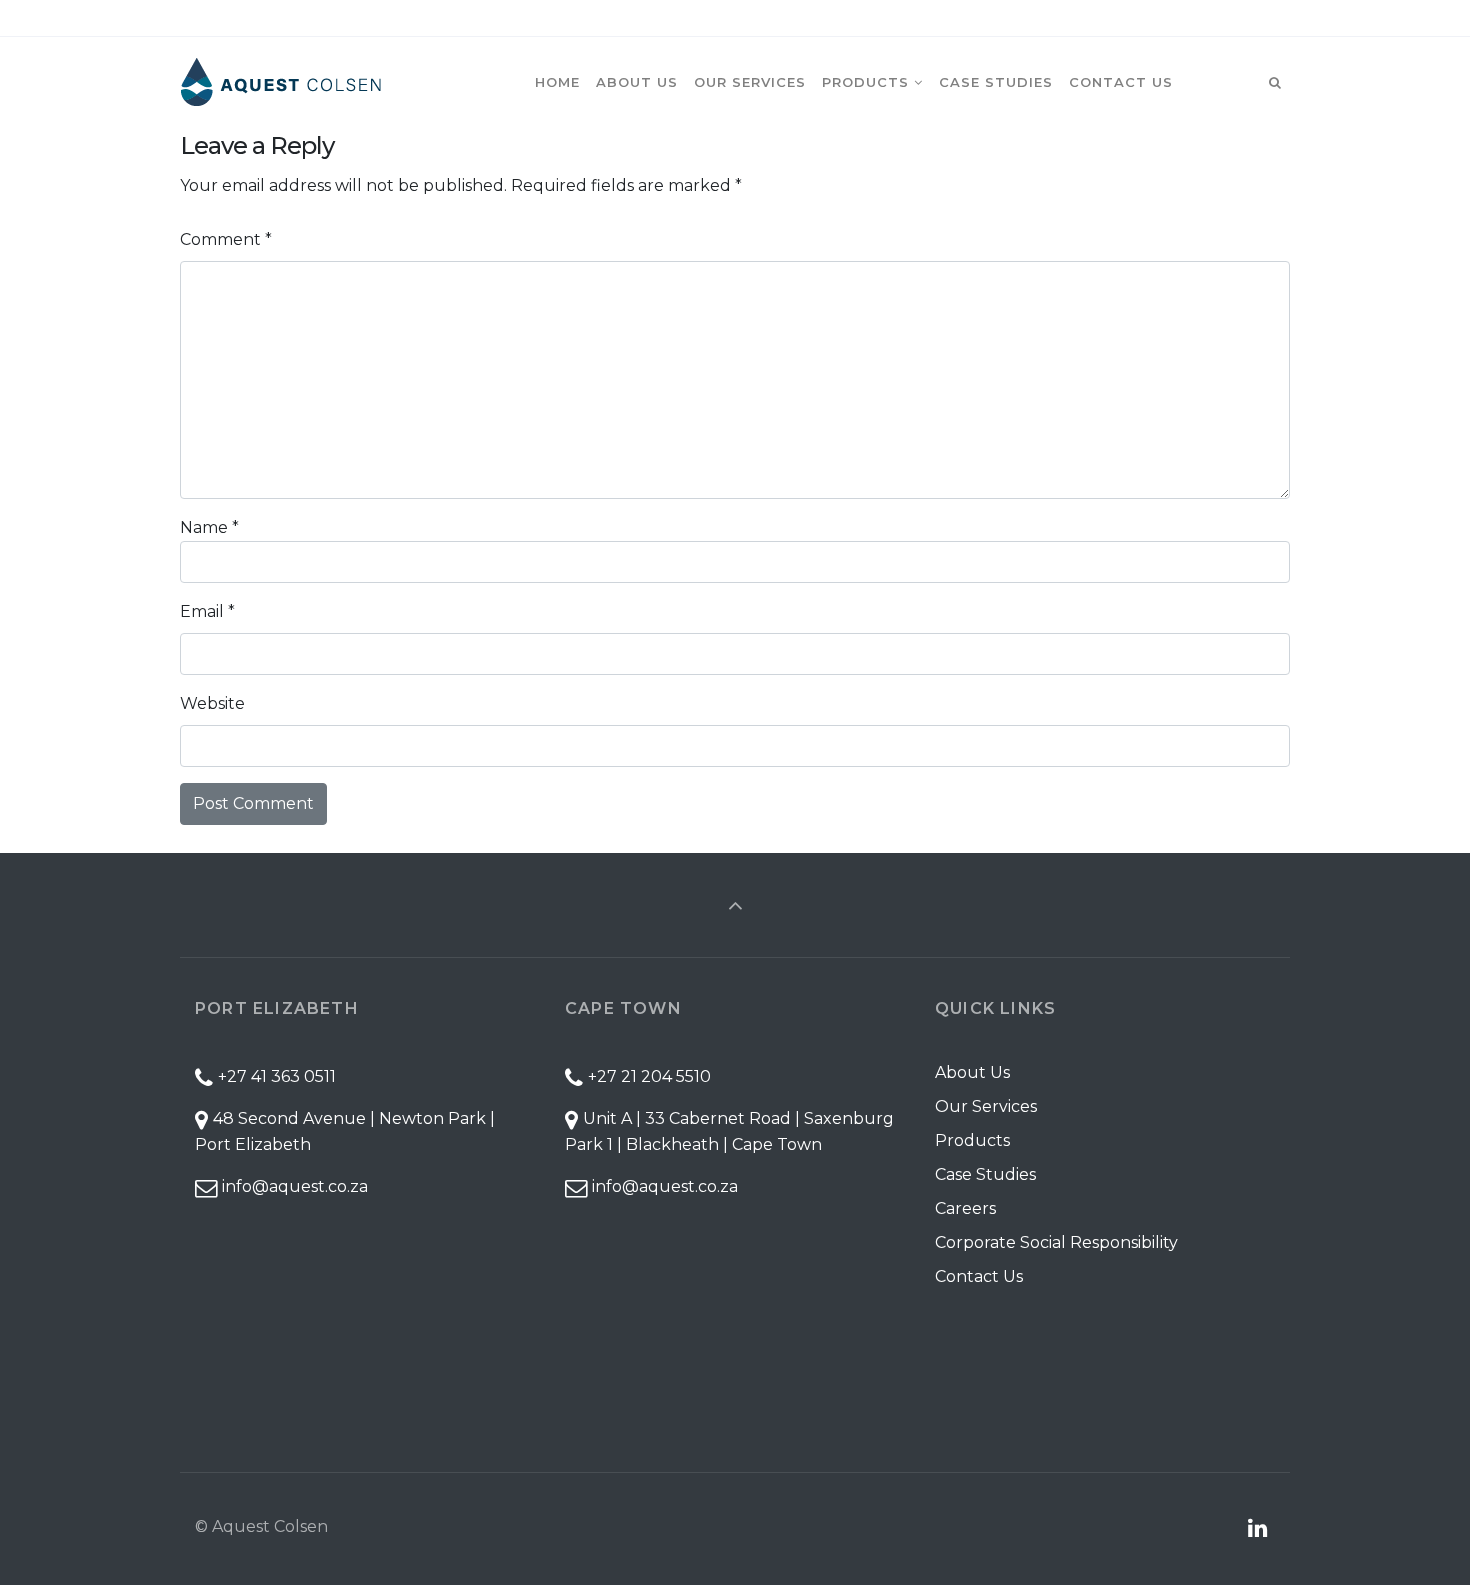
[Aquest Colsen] (280, 82)
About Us (972, 1072)
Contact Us (979, 1276)
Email (207, 611)
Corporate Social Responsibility (1056, 1242)
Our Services (986, 1106)
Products (972, 1140)
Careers (965, 1208)
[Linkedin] (1272, 19)
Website (212, 703)
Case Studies (985, 1174)
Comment (226, 239)
